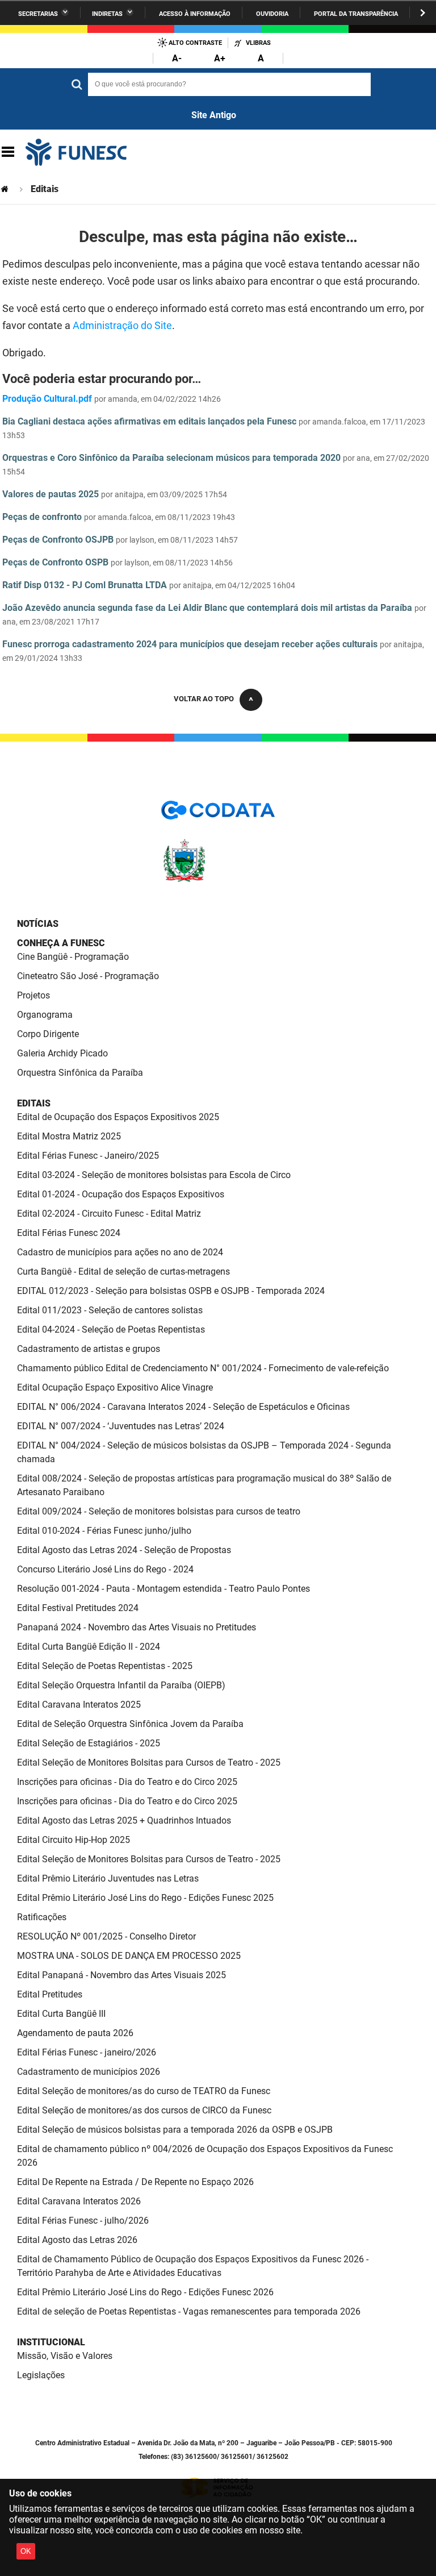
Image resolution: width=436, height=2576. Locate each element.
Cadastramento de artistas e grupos (89, 1349)
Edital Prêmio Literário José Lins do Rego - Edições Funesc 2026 (145, 2292)
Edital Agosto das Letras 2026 (77, 2240)
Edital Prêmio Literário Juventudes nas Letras (108, 1878)
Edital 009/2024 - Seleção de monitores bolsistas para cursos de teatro (159, 1511)
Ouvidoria (272, 14)
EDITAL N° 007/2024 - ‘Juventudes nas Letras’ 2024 (121, 1426)
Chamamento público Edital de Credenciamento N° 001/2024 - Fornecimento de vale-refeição (203, 1368)
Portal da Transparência (356, 14)
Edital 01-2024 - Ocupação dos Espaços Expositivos (121, 1194)
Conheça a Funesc (61, 943)
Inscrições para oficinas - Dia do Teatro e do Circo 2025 (127, 1782)
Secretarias (38, 14)
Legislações (41, 2375)
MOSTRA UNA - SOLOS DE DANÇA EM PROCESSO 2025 (129, 1956)
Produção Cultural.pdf (47, 399)
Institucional (51, 2342)
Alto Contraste (195, 43)
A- (177, 58)
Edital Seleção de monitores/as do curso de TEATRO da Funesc (144, 2091)
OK (26, 2551)
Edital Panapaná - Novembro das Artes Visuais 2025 (121, 1975)
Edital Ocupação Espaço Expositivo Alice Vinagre (115, 1387)
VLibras (258, 43)
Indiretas (107, 14)
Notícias (38, 924)
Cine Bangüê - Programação (73, 957)
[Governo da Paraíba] (218, 880)
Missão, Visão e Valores (65, 2356)
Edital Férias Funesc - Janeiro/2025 (88, 1156)
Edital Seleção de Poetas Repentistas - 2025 (105, 1666)
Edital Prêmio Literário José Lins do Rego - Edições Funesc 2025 (145, 1898)
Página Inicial (6, 189)
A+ (220, 58)
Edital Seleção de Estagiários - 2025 (89, 1743)
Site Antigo (214, 115)
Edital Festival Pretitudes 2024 (78, 1608)
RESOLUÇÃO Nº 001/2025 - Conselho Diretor (106, 1936)
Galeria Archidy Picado (62, 1053)
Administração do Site (122, 325)
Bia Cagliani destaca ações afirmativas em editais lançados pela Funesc (149, 421)
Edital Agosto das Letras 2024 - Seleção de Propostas (124, 1550)
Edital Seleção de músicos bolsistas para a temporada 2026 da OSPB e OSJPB (175, 2130)
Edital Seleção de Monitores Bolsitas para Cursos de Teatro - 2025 (149, 1763)
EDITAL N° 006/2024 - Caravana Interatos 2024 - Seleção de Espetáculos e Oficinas (183, 1407)
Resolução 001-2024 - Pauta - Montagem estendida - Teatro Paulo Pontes (163, 1589)
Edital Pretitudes (50, 1994)
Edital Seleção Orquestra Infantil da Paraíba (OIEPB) (121, 1685)
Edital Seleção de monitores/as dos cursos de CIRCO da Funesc (144, 2110)
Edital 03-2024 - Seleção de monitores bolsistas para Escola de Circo (154, 1175)
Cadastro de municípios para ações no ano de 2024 (120, 1252)
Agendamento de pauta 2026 (75, 2033)
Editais (34, 1103)
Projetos (33, 995)
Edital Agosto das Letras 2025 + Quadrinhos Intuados (124, 1820)
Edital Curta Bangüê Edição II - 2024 (89, 1647)
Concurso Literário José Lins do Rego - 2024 (105, 1569)
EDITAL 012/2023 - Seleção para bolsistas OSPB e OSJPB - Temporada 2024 (171, 1291)
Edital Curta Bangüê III (61, 2014)
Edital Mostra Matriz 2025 (69, 1136)
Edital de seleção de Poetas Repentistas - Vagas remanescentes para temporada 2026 (189, 2311)
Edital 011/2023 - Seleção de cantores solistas (110, 1310)
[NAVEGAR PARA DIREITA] (423, 13)
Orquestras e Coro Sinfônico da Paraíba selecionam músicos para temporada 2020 (171, 458)
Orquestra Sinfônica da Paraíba (80, 1073)
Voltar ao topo (204, 699)
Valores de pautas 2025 (51, 494)
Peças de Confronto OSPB (55, 562)
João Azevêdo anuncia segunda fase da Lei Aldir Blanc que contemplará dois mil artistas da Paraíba (207, 608)
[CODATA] (218, 814)
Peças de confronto (42, 517)
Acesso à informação (195, 14)
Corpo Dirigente (48, 1034)
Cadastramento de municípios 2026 (89, 2072)
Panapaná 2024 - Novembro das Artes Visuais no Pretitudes (137, 1627)
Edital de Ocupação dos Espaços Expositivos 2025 (118, 1117)
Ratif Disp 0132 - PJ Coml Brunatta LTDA (85, 585)
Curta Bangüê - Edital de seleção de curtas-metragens (123, 1272)
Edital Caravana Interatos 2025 (79, 1705)
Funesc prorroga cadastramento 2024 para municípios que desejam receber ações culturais (190, 644)
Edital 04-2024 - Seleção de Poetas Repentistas (111, 1329)
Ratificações (42, 1917)
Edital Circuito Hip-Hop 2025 (74, 1840)
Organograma (45, 1015)
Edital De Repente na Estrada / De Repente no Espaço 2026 (135, 2182)
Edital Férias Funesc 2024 (69, 1233)
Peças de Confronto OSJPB (58, 540)
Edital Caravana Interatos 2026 (79, 2201)
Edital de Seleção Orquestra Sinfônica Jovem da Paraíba (130, 1724)
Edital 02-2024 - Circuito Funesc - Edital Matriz (109, 1214)
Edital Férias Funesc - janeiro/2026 (87, 2052)
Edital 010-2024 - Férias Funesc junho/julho (104, 1531)
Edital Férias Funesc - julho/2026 (83, 2221)
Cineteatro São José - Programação (88, 976)
